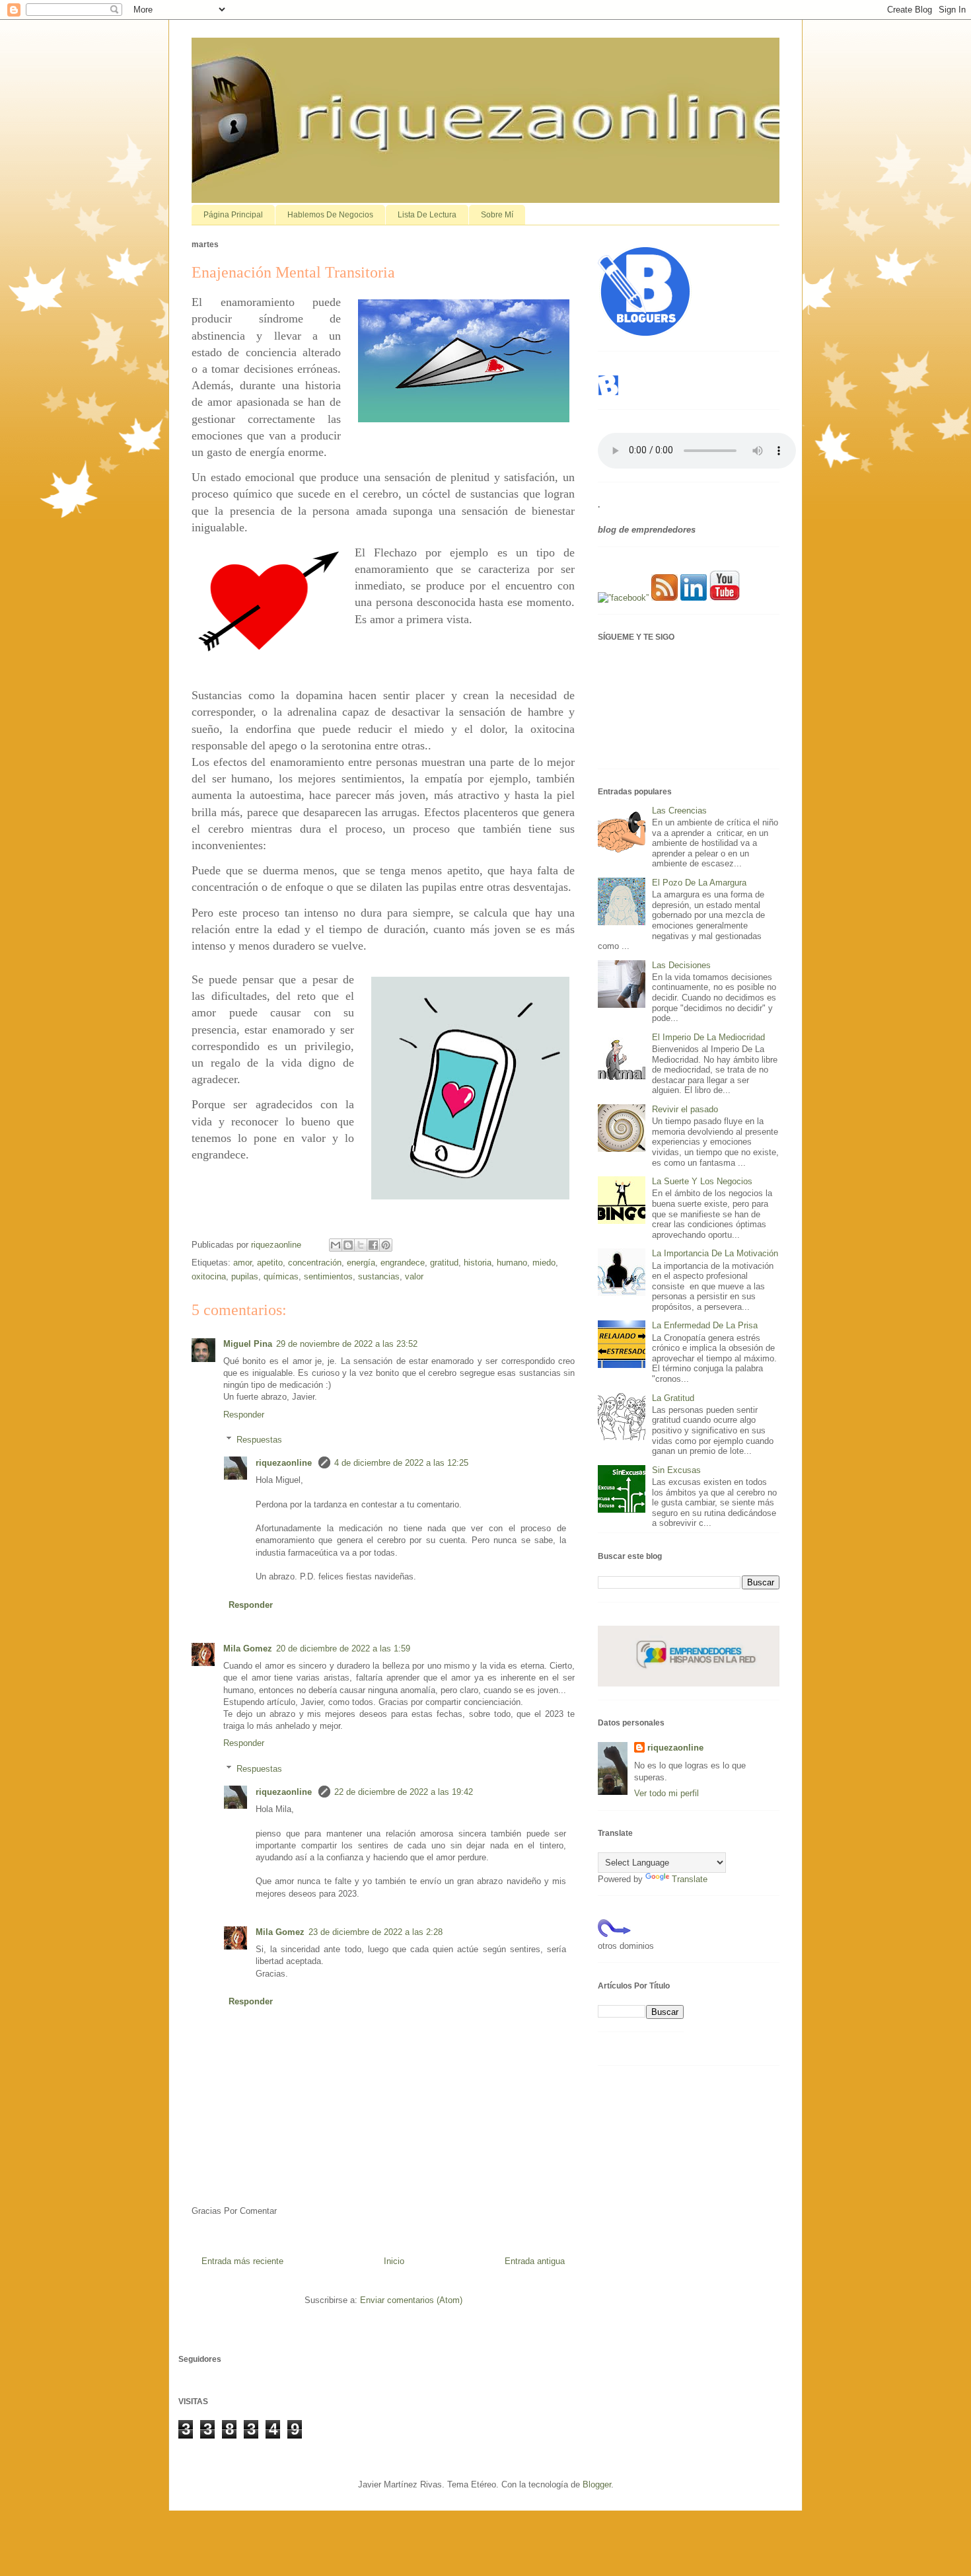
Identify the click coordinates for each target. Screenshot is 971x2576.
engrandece (403, 1263)
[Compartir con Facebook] (373, 1245)
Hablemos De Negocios (330, 215)
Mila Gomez (248, 1648)
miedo (544, 1263)
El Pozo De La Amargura (699, 883)
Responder (244, 1415)
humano (512, 1263)
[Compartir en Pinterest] (386, 1245)
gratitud (444, 1263)
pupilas (245, 1276)
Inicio (394, 2261)
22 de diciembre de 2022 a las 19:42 (404, 1792)
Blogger (597, 2484)
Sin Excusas (676, 1470)
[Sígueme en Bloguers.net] (608, 393)
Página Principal (233, 215)
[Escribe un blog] (348, 1245)
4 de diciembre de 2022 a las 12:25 (401, 1463)
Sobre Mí (497, 215)
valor (414, 1276)
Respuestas (259, 1440)
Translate (690, 1879)
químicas (281, 1276)
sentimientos (328, 1276)
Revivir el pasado (685, 1109)
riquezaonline (285, 1463)
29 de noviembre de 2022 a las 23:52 (347, 1344)
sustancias (379, 1276)
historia (478, 1263)
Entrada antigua (535, 2261)
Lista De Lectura (427, 215)
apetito (270, 1263)
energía (361, 1263)
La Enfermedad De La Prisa (705, 1325)
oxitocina (209, 1276)
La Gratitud (673, 1398)
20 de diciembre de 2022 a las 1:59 (343, 1648)
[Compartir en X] (361, 1245)
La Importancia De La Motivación (715, 1253)
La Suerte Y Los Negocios (702, 1181)
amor (242, 1263)
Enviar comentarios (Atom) (411, 2300)
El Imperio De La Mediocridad (708, 1037)
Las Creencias (679, 811)
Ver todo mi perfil (666, 1793)
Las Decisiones (681, 965)
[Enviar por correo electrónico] (336, 1245)
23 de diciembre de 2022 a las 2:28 (376, 1932)
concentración (315, 1263)
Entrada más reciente (242, 2261)
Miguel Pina (248, 1344)
